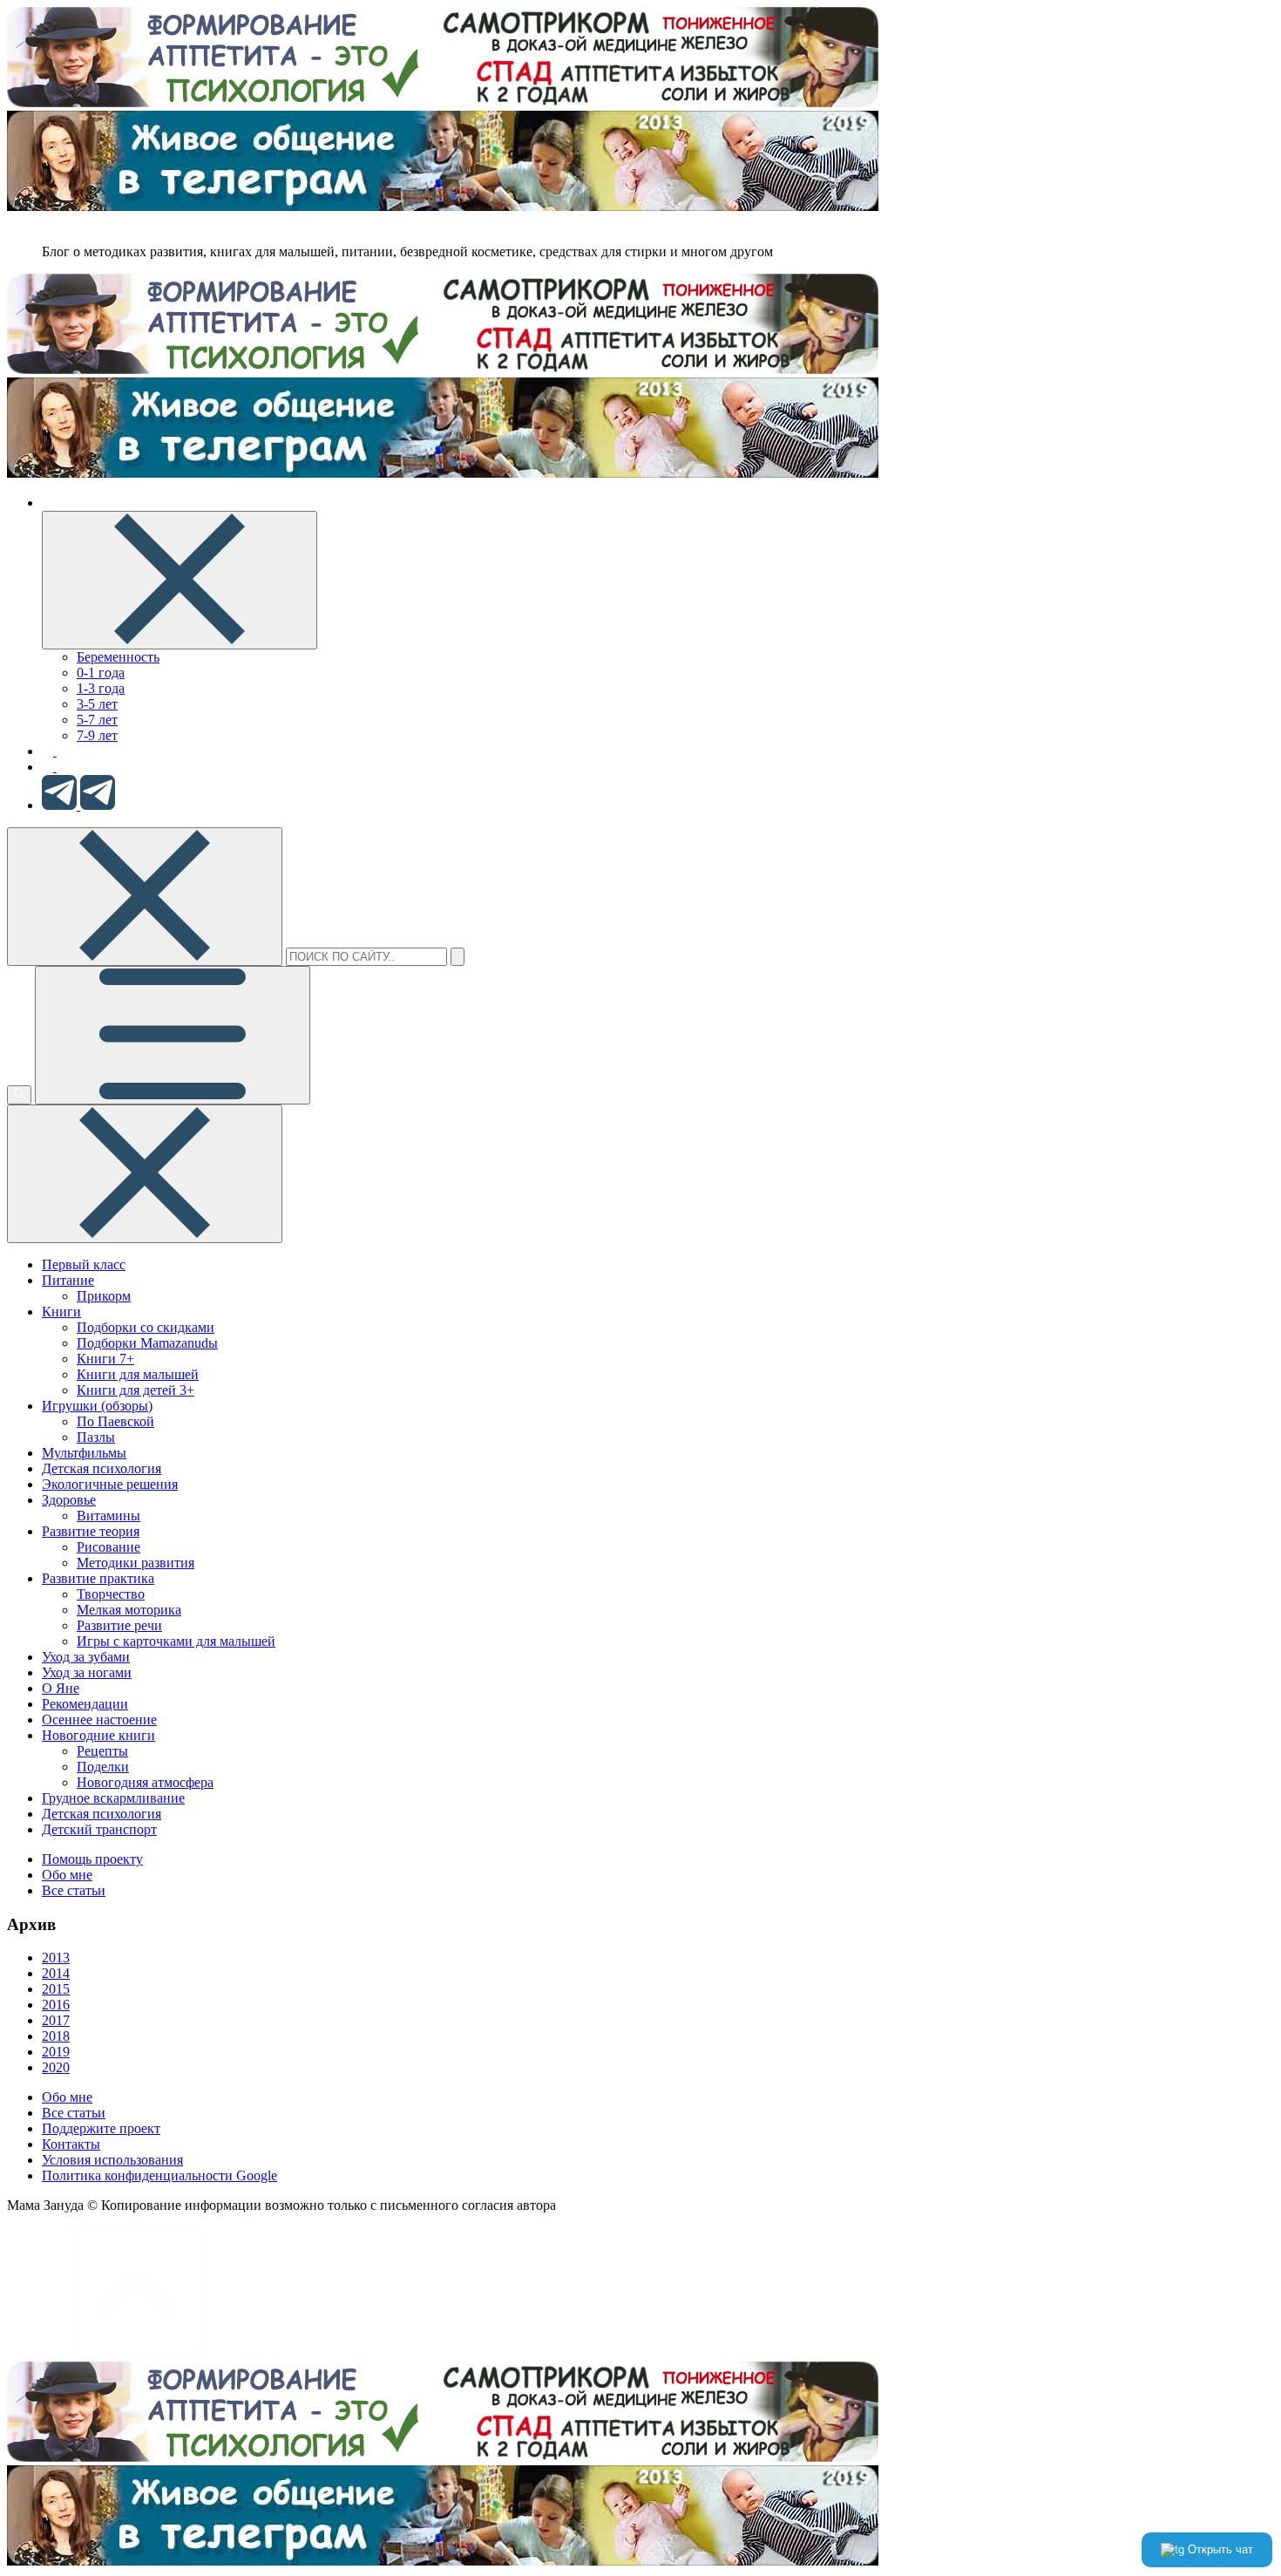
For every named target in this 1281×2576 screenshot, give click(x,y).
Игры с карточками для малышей (176, 1641)
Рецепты (102, 1751)
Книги (61, 1312)
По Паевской (115, 1421)
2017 (56, 2020)
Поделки (103, 1767)
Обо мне (67, 1875)
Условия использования (112, 2160)
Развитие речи (119, 1625)
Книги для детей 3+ (136, 1390)
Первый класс (84, 1264)
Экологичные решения (110, 1484)
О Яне (61, 1688)
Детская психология (102, 1468)
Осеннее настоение (99, 1720)
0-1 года (101, 673)
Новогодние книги (98, 1735)
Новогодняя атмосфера (145, 1782)
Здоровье (69, 1500)
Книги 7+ (105, 1359)
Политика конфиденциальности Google (159, 2175)
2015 (56, 1989)
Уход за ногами (87, 1672)
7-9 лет (97, 735)
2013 (56, 1957)
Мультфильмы (84, 1453)
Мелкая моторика (129, 1610)
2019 (56, 2052)
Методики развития (136, 1563)
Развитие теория (91, 1531)
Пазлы (96, 1437)
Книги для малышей (138, 1374)
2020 (56, 2067)
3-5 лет (97, 704)
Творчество (111, 1594)
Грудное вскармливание (113, 1798)
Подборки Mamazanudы (147, 1343)
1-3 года (101, 688)
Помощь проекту (92, 1859)
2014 (56, 1973)
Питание (68, 1280)
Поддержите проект (101, 2128)
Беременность (118, 657)
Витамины (108, 1516)
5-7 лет (97, 720)
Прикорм (104, 1296)
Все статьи (74, 1890)
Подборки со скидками (146, 1327)
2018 (56, 2036)
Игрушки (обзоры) (97, 1406)
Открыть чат (1219, 2549)
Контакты (71, 2144)
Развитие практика (98, 1578)
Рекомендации (85, 1704)
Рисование (108, 1547)
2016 (56, 2005)
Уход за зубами (86, 1657)
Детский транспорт (99, 1829)
